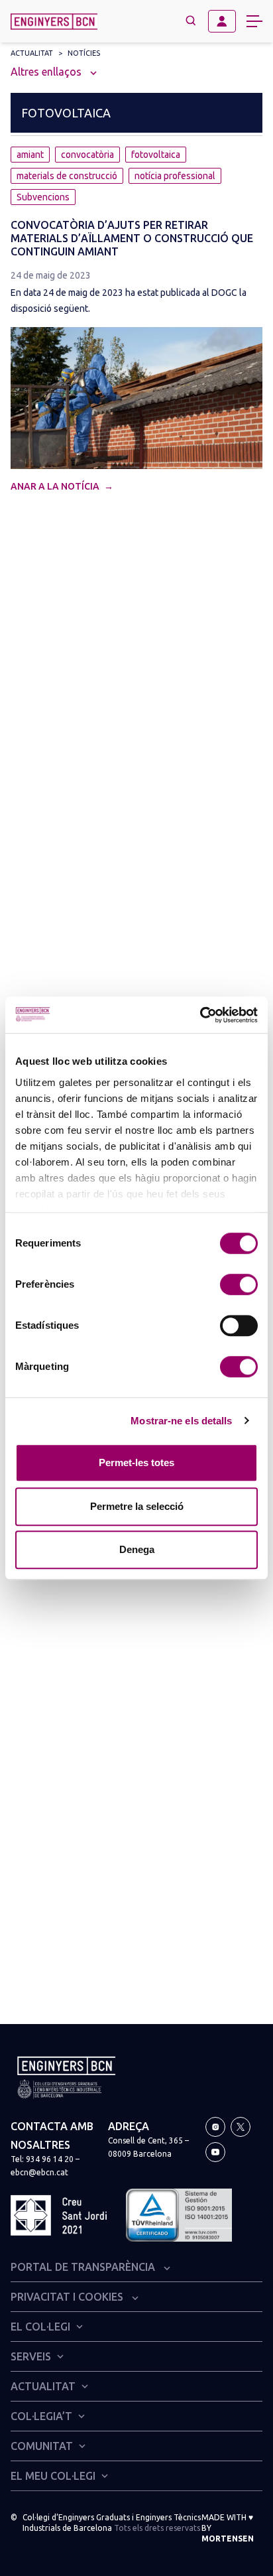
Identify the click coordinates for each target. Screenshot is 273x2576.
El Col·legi (40, 2327)
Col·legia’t (41, 2416)
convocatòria (87, 155)
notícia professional (175, 176)
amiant (30, 155)
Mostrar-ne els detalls (181, 1421)
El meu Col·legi (53, 2476)
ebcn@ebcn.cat (39, 2172)
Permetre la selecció (137, 1506)
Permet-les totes (136, 1462)
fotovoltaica (156, 155)
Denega (137, 1549)
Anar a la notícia (56, 486)
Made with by (228, 2528)
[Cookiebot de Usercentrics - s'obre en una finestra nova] (200, 1015)
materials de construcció (67, 176)
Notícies (84, 53)
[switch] (239, 1284)
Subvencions (43, 197)
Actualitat (32, 53)
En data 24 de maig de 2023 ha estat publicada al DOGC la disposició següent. (129, 301)
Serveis (31, 2356)
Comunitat (42, 2446)
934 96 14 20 (50, 2159)
